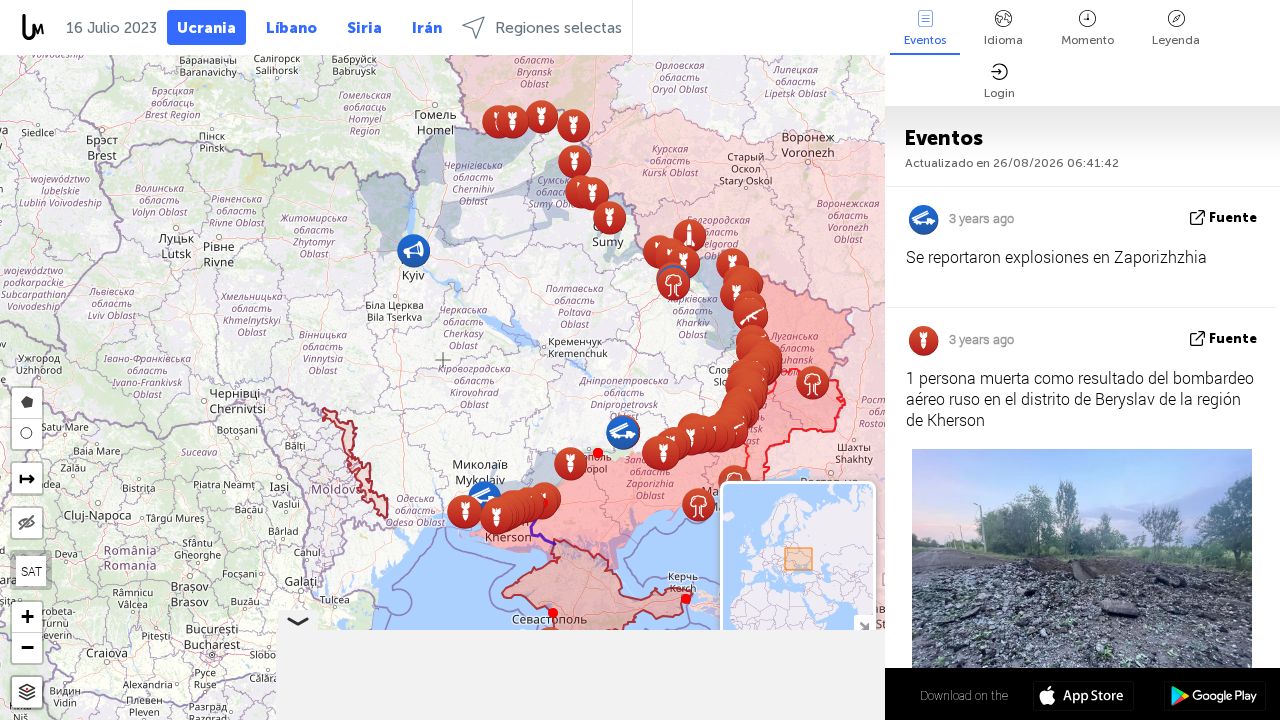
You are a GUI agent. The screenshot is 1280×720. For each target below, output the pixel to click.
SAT (31, 571)
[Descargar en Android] (1214, 698)
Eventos (925, 40)
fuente (1233, 217)
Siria (364, 28)
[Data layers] (27, 692)
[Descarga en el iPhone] (1083, 698)
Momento (1087, 40)
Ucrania (206, 28)
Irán (427, 28)
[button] (598, 453)
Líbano (291, 28)
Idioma (1003, 40)
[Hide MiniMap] (863, 624)
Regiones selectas (558, 28)
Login (999, 93)
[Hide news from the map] (27, 523)
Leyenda (1176, 40)
